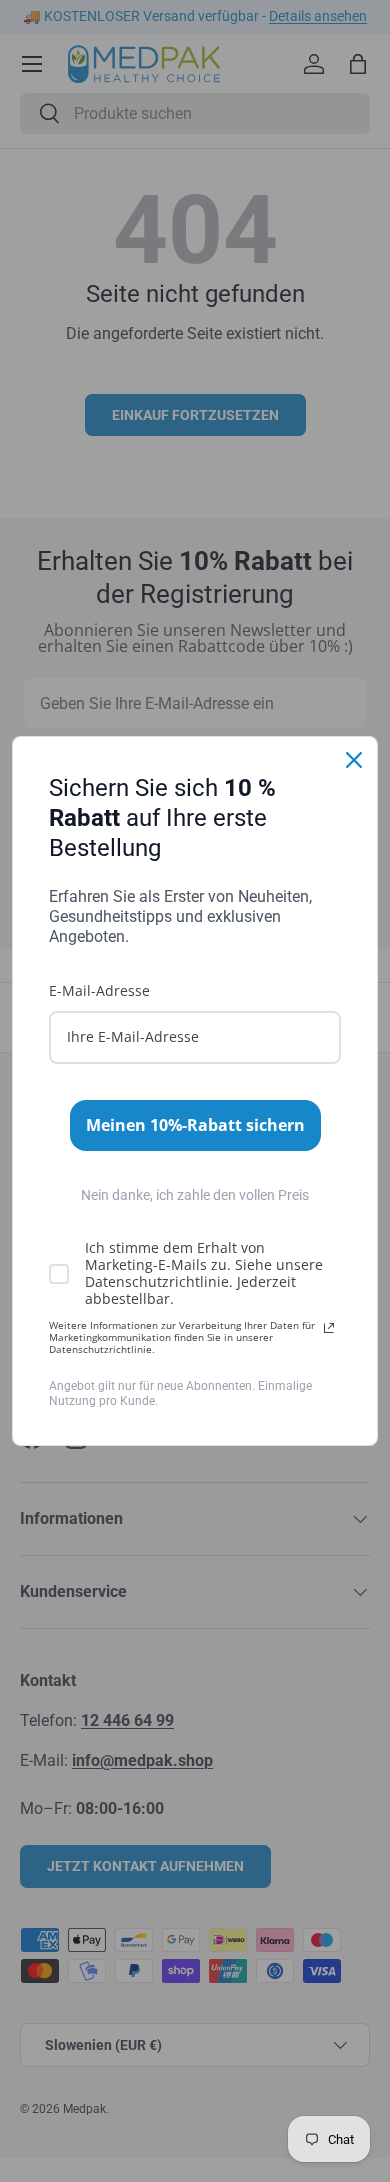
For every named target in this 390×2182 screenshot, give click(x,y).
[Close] (354, 760)
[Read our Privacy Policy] (329, 1328)
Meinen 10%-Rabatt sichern (195, 1125)
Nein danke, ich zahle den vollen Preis (195, 1195)
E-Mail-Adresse (99, 990)
